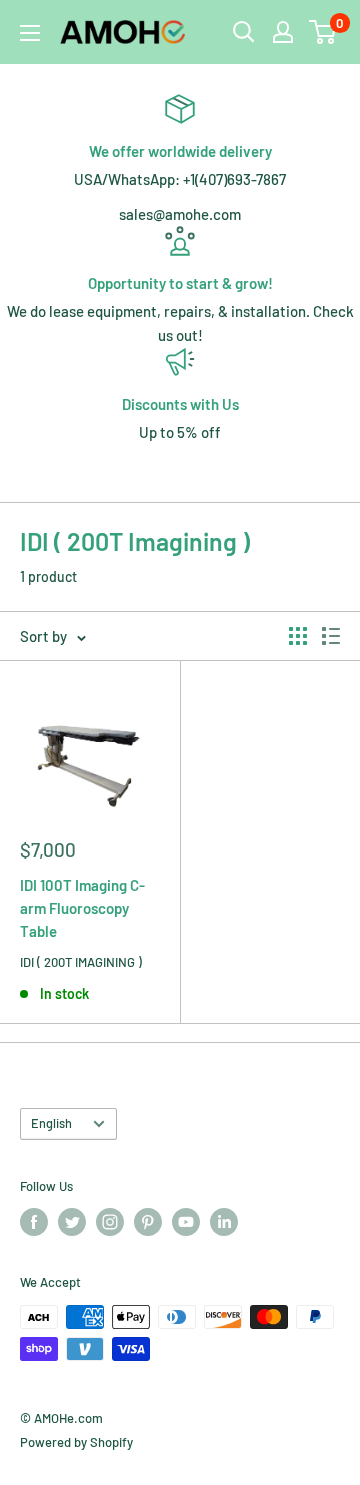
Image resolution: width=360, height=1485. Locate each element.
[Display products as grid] (298, 636)
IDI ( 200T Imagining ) (81, 962)
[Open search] (244, 32)
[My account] (283, 32)
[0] (323, 32)
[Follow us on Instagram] (110, 1222)
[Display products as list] (331, 636)
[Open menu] (30, 33)
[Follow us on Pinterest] (148, 1222)
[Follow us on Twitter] (72, 1222)
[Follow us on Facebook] (34, 1222)
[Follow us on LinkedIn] (224, 1222)
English (51, 1123)
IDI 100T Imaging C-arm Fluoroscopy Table (82, 908)
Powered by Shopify (76, 1442)
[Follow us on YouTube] (186, 1222)
